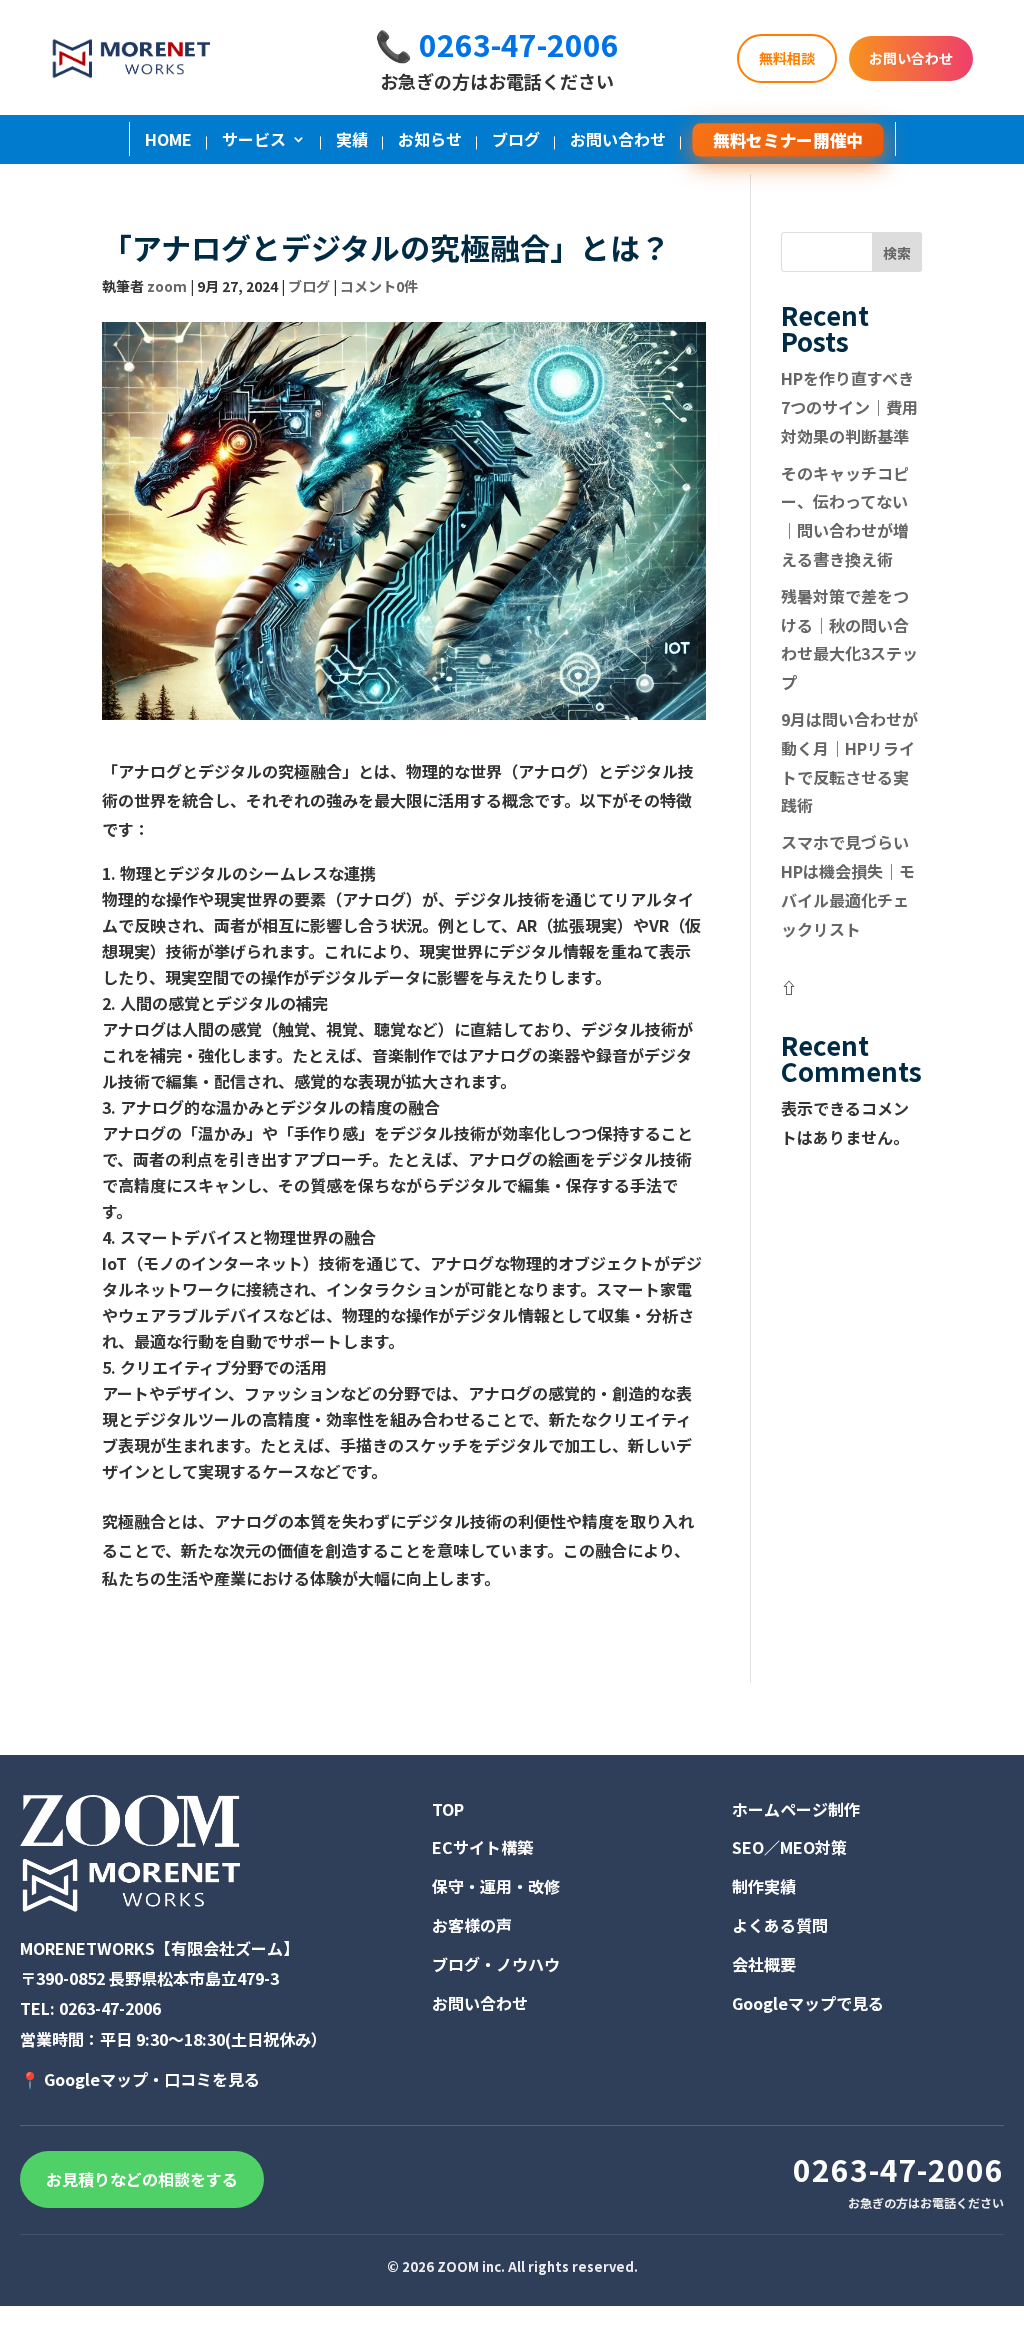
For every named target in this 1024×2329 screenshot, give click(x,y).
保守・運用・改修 (496, 1886)
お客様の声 (472, 1925)
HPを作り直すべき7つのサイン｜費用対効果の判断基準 (849, 407)
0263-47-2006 (110, 2008)
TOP (448, 1809)
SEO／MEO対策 (789, 1847)
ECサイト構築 (482, 1847)
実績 (352, 141)
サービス (254, 141)
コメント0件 (379, 286)
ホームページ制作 (796, 1809)
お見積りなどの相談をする (142, 2179)
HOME (168, 141)
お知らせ (430, 141)
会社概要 (764, 1964)
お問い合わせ (911, 58)
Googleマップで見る (808, 2003)
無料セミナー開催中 (787, 140)
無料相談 (787, 58)
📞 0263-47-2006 (497, 44)
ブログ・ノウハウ (496, 1964)
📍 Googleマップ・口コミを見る (140, 2079)
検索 (897, 253)
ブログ (516, 141)
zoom (167, 286)
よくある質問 (780, 1925)
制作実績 (764, 1886)
